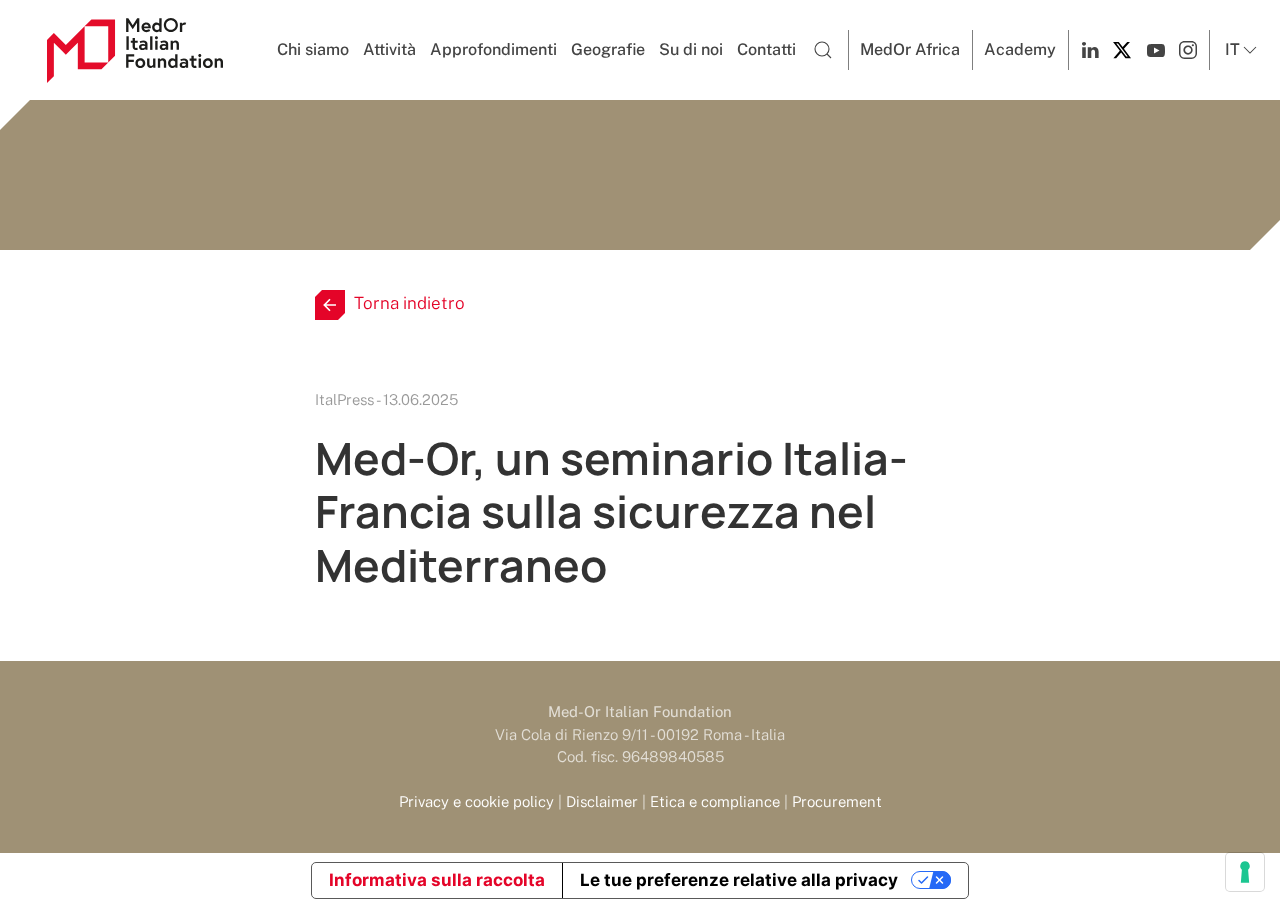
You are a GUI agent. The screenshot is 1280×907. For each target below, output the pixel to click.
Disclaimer (602, 801)
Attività (389, 49)
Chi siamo (313, 49)
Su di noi (691, 49)
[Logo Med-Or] (135, 50)
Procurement (837, 801)
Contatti (766, 49)
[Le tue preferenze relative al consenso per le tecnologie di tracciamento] (1245, 872)
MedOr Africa (910, 49)
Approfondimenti (493, 49)
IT (1232, 49)
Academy (1020, 49)
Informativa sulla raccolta (437, 880)
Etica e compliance (715, 801)
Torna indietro (409, 303)
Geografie (608, 49)
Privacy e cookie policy (476, 801)
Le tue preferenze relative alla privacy (739, 880)
